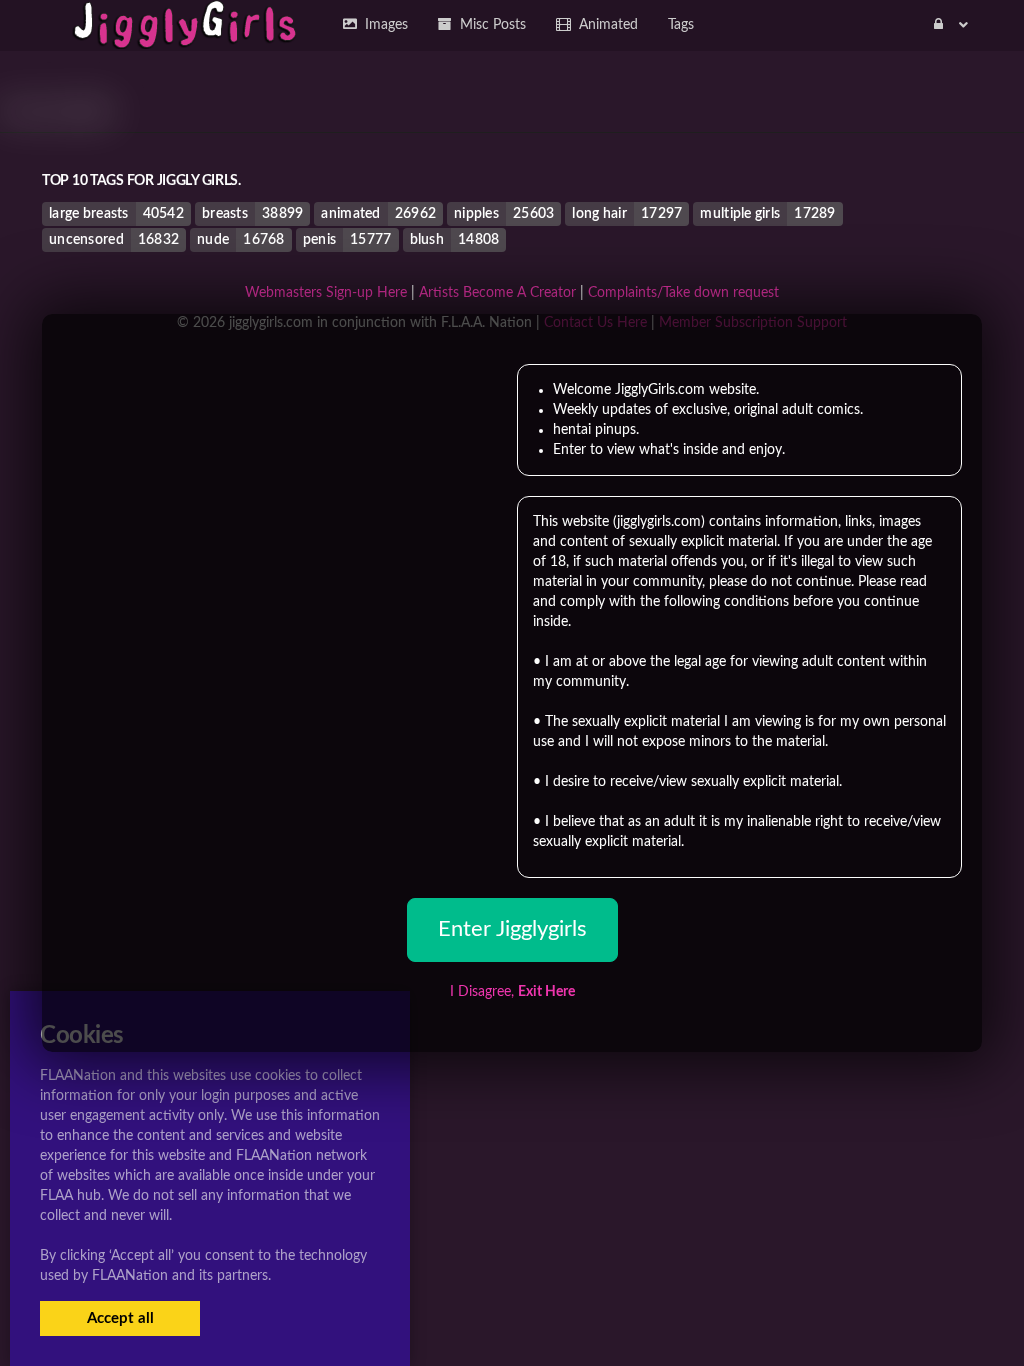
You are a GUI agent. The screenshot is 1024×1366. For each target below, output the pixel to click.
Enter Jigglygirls (512, 929)
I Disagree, (512, 992)
